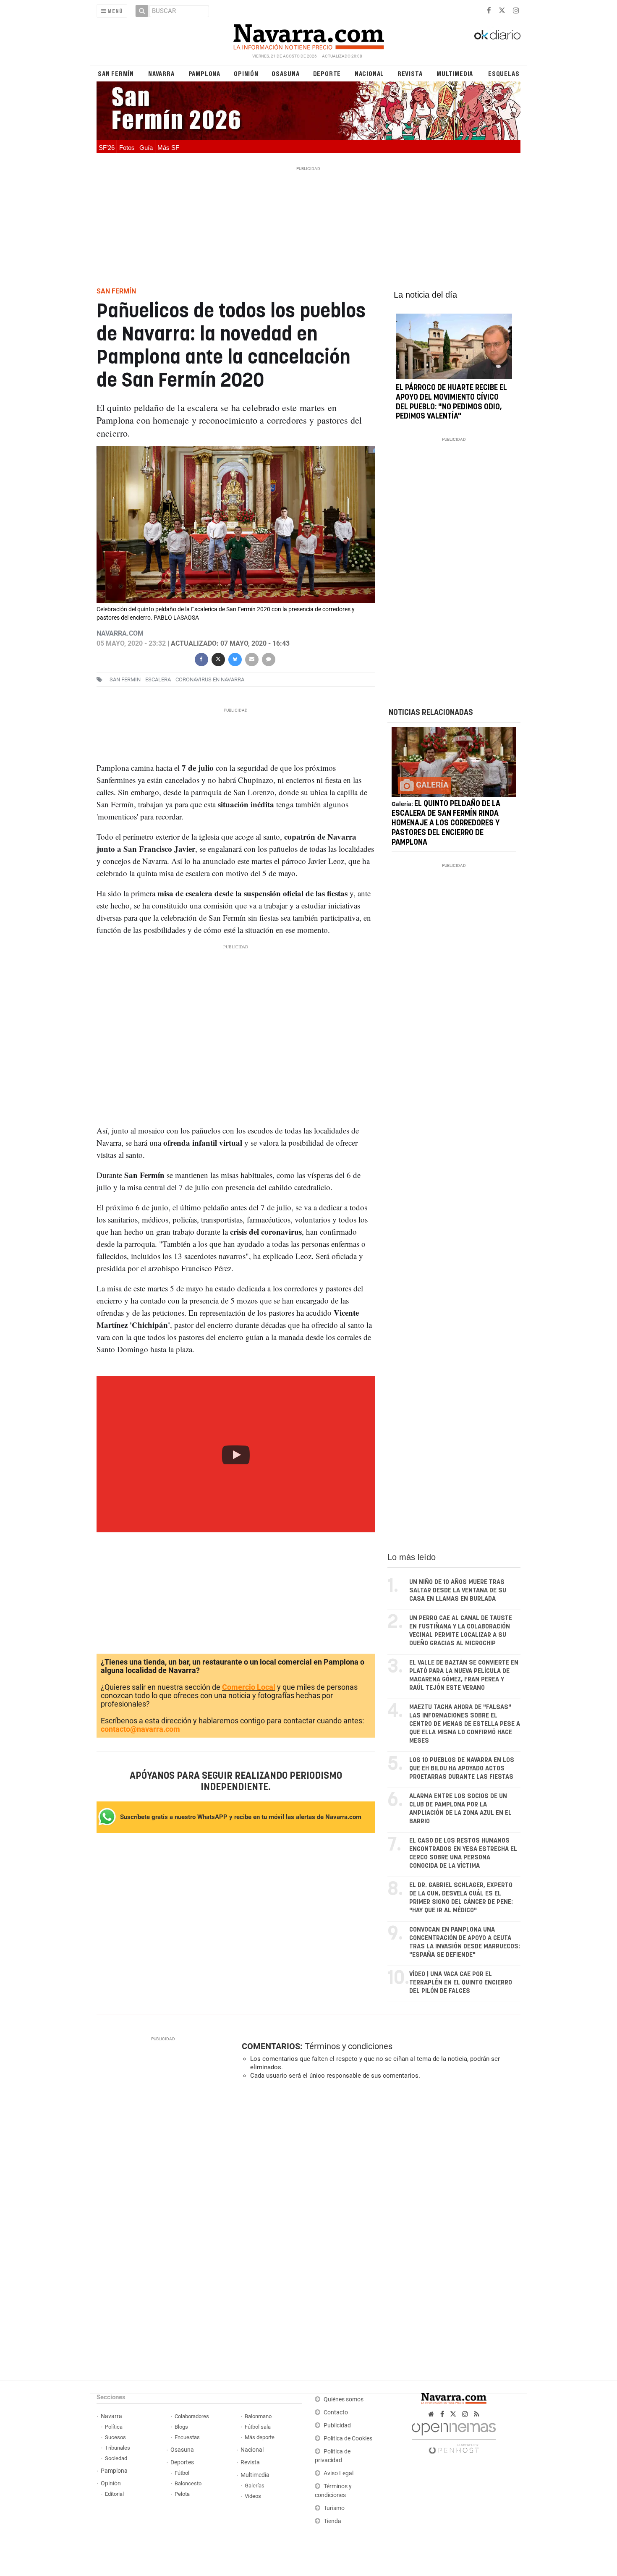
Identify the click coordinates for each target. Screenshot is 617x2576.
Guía (146, 148)
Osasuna (286, 73)
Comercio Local (249, 1687)
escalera (158, 679)
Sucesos (115, 2437)
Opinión (246, 73)
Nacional (369, 73)
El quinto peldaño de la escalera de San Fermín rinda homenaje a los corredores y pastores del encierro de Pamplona (446, 823)
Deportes (182, 2462)
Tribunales (118, 2448)
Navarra (161, 73)
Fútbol (182, 2473)
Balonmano (258, 2416)
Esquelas (504, 73)
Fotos (127, 148)
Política (114, 2427)
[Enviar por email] (251, 658)
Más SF (168, 148)
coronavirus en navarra (210, 679)
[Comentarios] (268, 658)
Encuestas (187, 2437)
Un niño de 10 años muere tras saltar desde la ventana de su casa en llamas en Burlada (458, 1590)
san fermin (125, 679)
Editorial (114, 2494)
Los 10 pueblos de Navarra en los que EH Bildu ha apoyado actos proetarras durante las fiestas (462, 1768)
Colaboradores (192, 2416)
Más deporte (260, 2437)
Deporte (327, 73)
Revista (410, 73)
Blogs (181, 2427)
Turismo (334, 2508)
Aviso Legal (339, 2473)
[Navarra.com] (308, 35)
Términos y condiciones (349, 2046)
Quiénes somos (344, 2399)
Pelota (182, 2494)
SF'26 (107, 148)
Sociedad (116, 2458)
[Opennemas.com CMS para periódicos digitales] (454, 2436)
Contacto (336, 2412)
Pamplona (204, 73)
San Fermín (116, 73)
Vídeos (253, 2496)
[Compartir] (201, 658)
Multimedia (455, 73)
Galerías (255, 2486)
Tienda (332, 2521)
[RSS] (477, 2414)
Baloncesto (188, 2483)
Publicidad (337, 2425)
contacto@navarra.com (140, 1729)
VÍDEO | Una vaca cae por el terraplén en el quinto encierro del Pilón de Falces (461, 1983)
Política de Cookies (348, 2439)
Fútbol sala (258, 2427)
